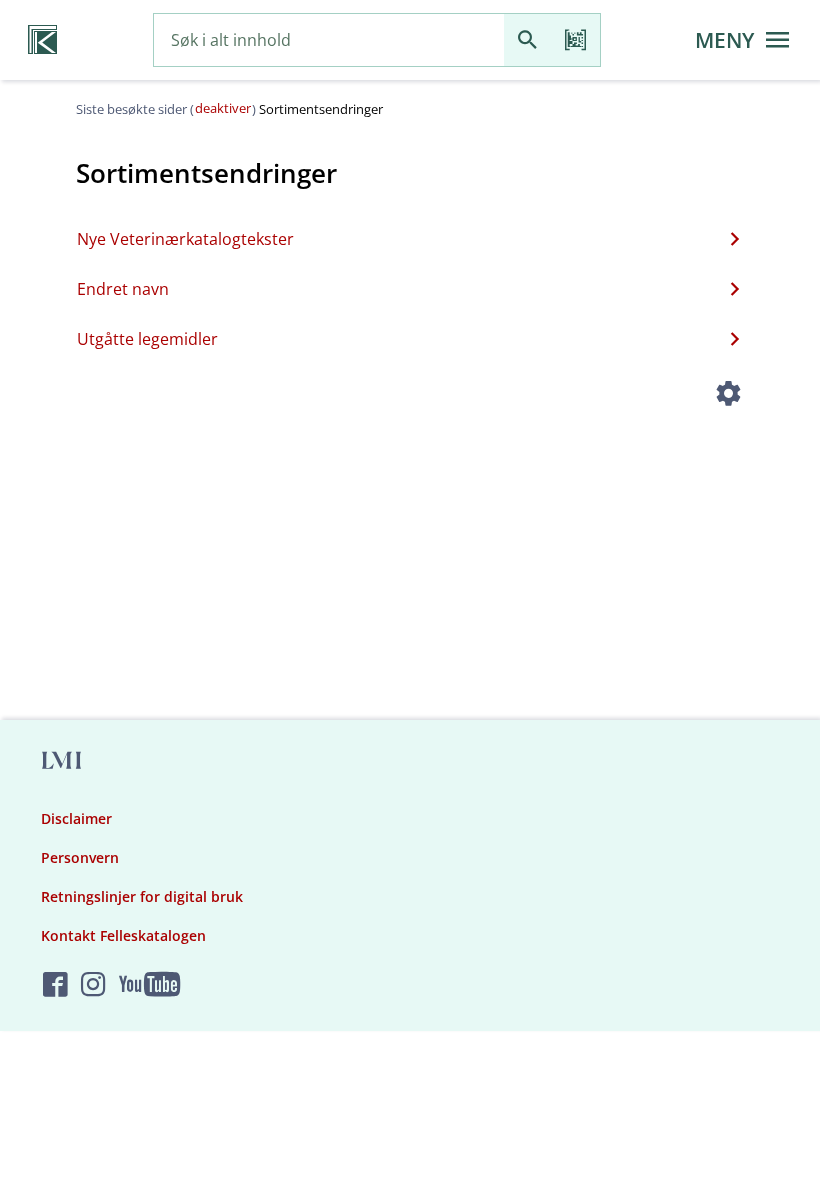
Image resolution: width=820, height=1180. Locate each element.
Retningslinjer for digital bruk (142, 896)
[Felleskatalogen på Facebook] (55, 985)
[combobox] (329, 40)
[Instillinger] (728, 396)
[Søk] (528, 40)
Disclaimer (76, 818)
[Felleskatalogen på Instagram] (93, 985)
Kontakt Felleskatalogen (123, 935)
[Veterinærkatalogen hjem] (42, 40)
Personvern (80, 857)
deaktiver (223, 108)
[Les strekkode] (576, 40)
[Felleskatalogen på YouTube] (149, 985)
